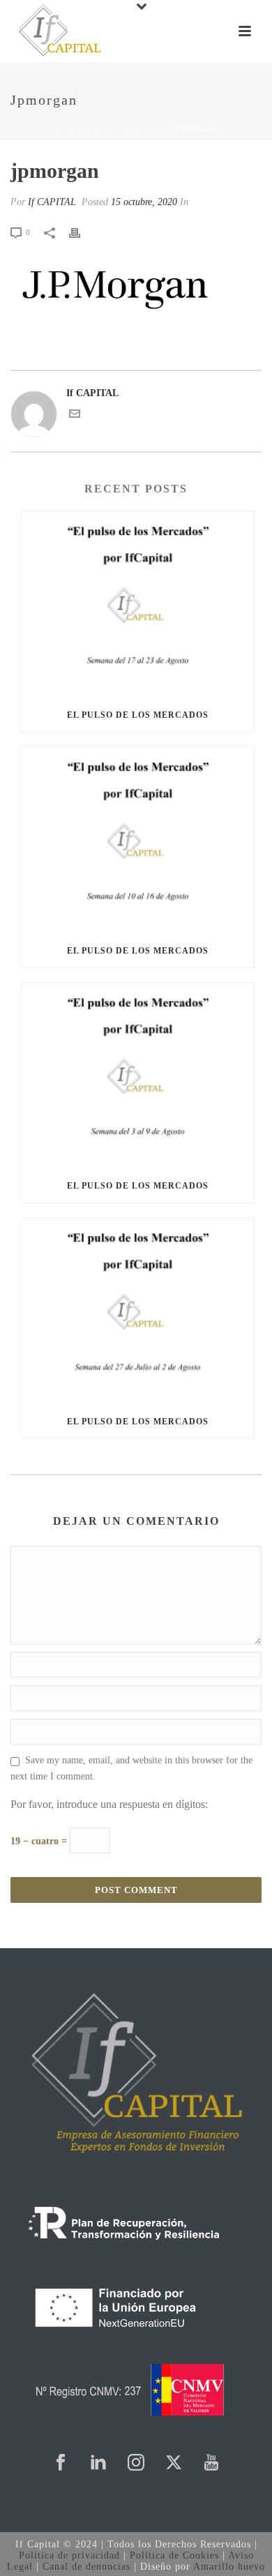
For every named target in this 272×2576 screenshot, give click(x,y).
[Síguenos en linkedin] (98, 2463)
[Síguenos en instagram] (136, 2463)
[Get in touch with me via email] (75, 416)
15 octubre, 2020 (144, 202)
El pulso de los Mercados (138, 715)
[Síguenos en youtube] (211, 2463)
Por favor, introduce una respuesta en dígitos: (109, 1804)
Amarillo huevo (229, 2567)
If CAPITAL (52, 202)
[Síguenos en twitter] (174, 2463)
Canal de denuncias (86, 2567)
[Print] (82, 232)
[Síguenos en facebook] (61, 2463)
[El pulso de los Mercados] (138, 605)
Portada (74, 129)
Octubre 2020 (132, 129)
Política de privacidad (69, 2555)
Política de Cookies (174, 2555)
